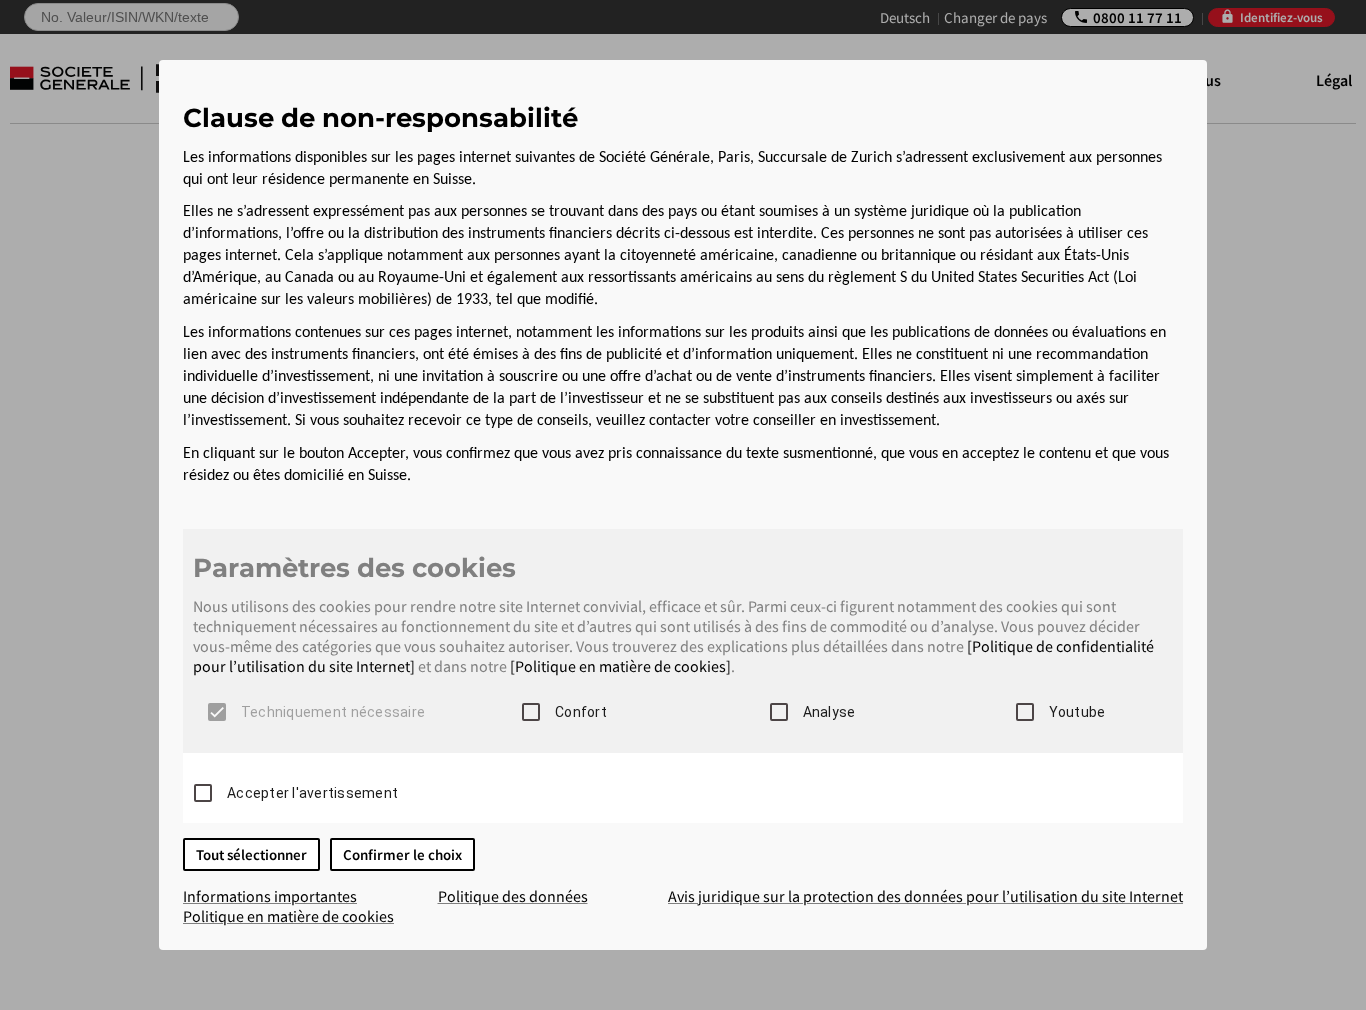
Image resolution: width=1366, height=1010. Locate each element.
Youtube (1077, 712)
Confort (581, 712)
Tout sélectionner (251, 854)
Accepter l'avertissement (312, 793)
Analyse (829, 712)
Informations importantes (270, 896)
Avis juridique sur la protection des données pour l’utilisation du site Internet (925, 896)
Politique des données (513, 896)
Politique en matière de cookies (288, 916)
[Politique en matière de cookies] (620, 666)
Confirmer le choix (402, 854)
